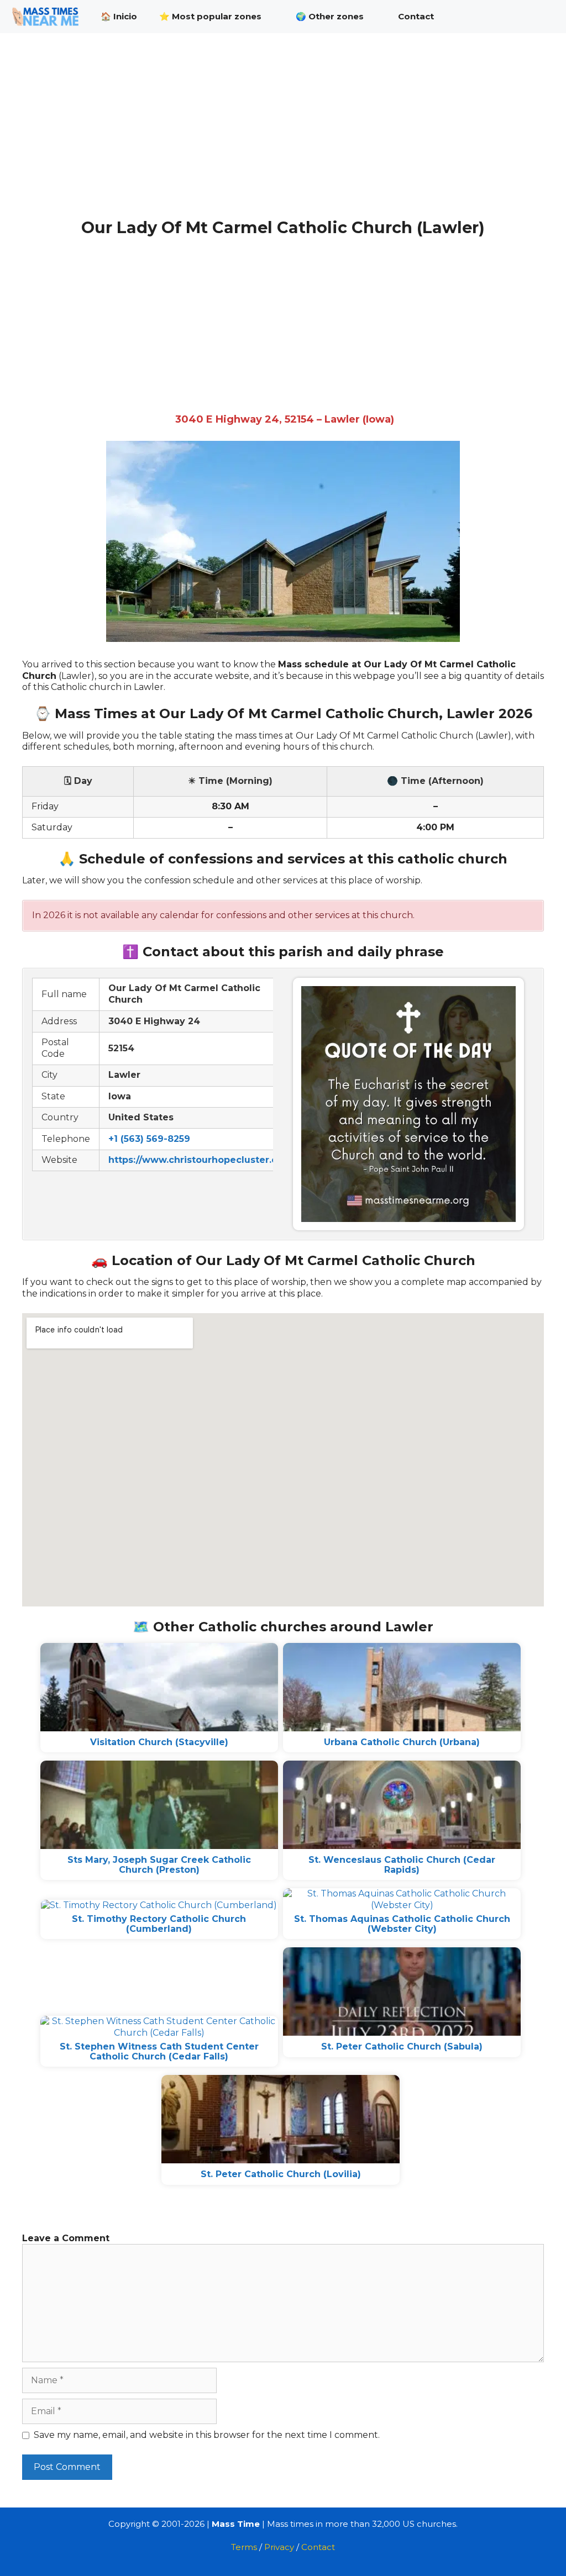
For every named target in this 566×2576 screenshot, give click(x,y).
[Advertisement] (283, 137)
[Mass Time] (48, 17)
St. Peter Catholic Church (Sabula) (402, 2046)
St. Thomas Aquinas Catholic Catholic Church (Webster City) (402, 1924)
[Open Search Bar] (538, 17)
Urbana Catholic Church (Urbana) (402, 1742)
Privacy (279, 2547)
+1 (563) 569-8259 (149, 1139)
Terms (244, 2547)
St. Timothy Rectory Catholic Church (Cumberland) (159, 1924)
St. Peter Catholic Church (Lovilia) (281, 2174)
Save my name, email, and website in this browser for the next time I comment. (207, 2435)
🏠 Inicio (119, 16)
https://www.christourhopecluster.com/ (202, 1160)
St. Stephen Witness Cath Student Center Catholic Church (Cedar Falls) (159, 2051)
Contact (416, 16)
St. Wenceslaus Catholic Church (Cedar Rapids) (402, 1865)
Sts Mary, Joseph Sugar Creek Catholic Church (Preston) (159, 1865)
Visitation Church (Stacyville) (159, 1742)
